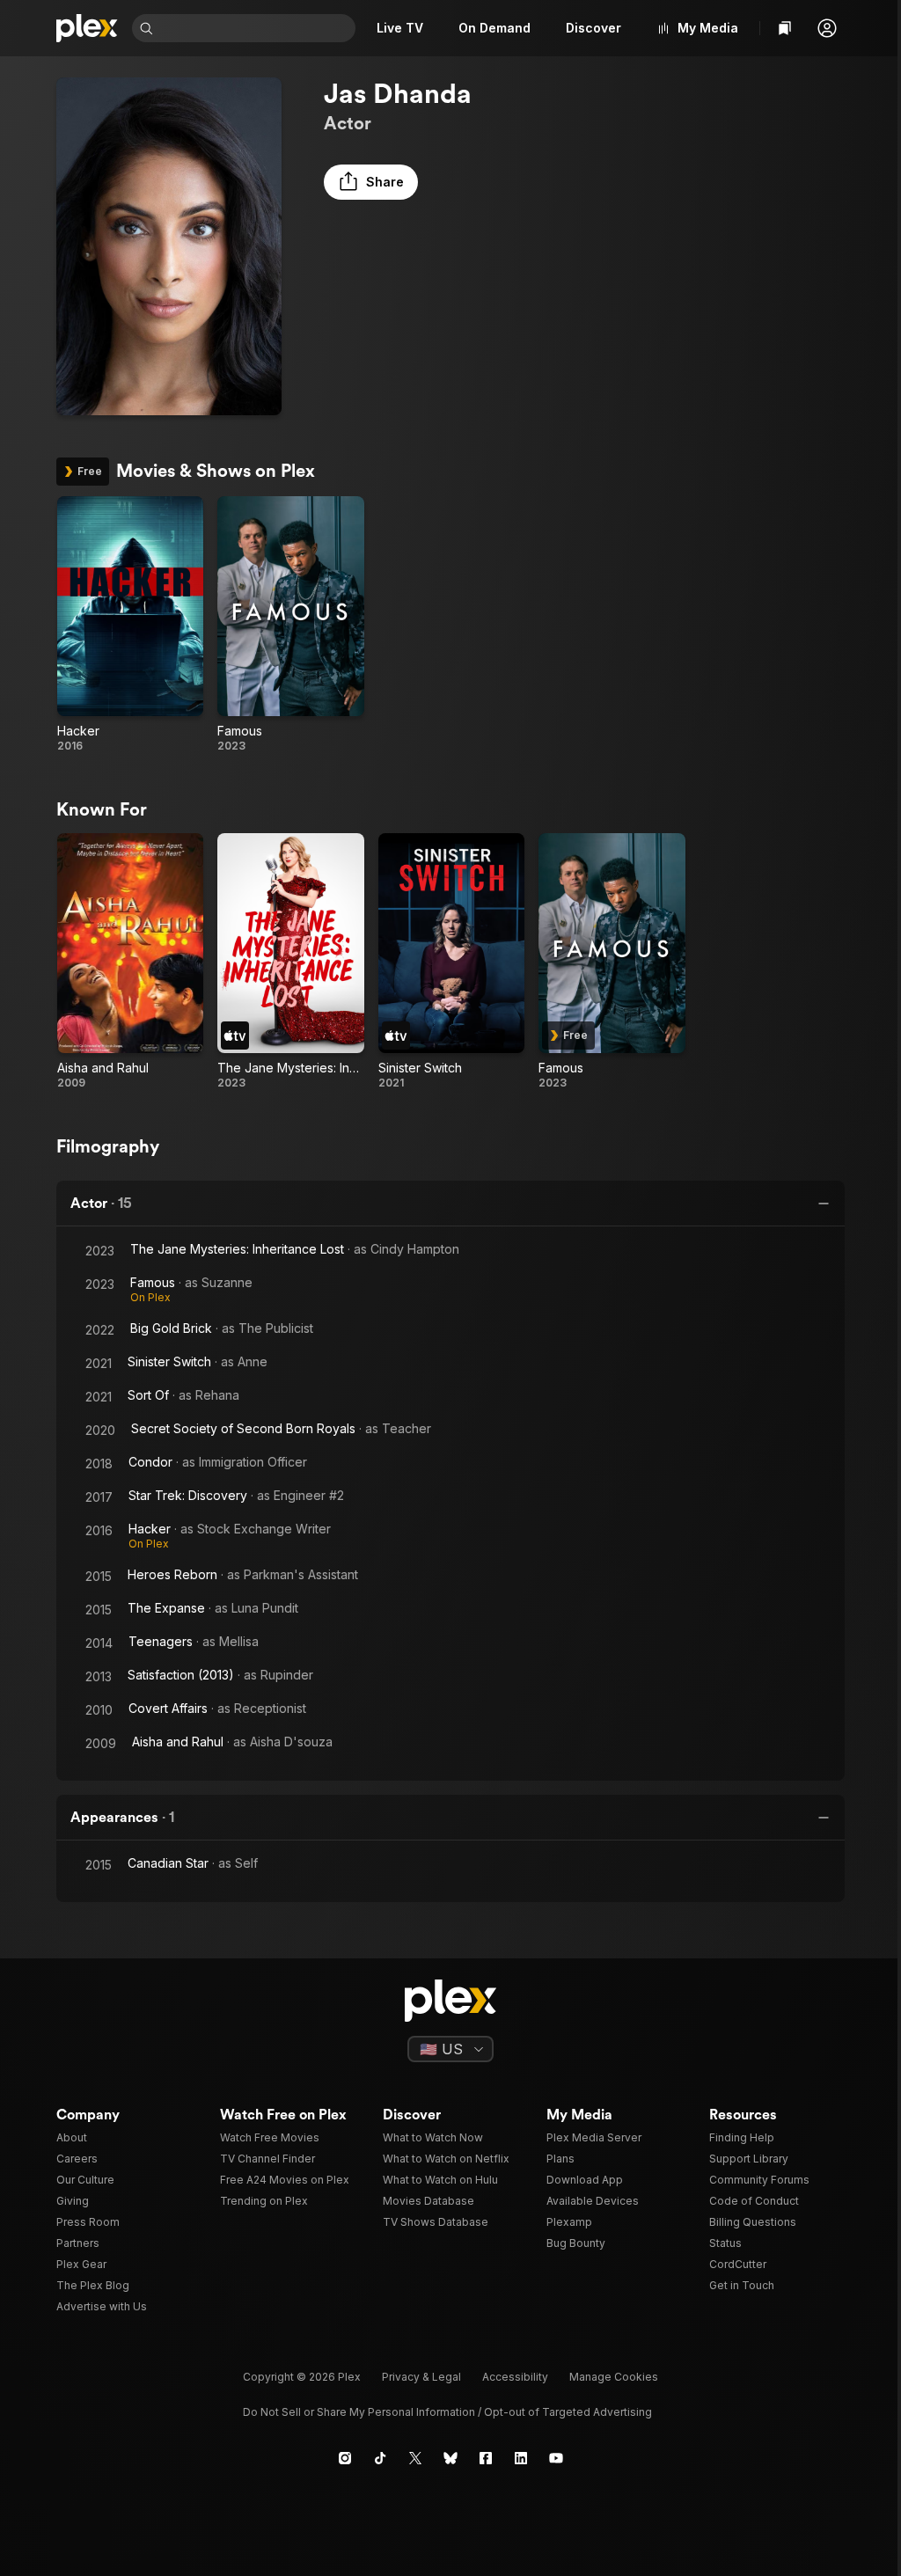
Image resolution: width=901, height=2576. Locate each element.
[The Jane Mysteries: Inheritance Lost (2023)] (290, 962)
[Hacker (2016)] (130, 625)
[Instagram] (345, 2458)
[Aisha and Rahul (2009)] (130, 962)
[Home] (87, 28)
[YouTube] (556, 2458)
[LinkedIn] (521, 2458)
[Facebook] (486, 2458)
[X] (415, 2458)
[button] (827, 28)
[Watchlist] (785, 28)
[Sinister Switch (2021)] (451, 962)
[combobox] (256, 28)
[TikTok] (380, 2458)
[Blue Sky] (450, 2458)
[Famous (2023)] (290, 625)
